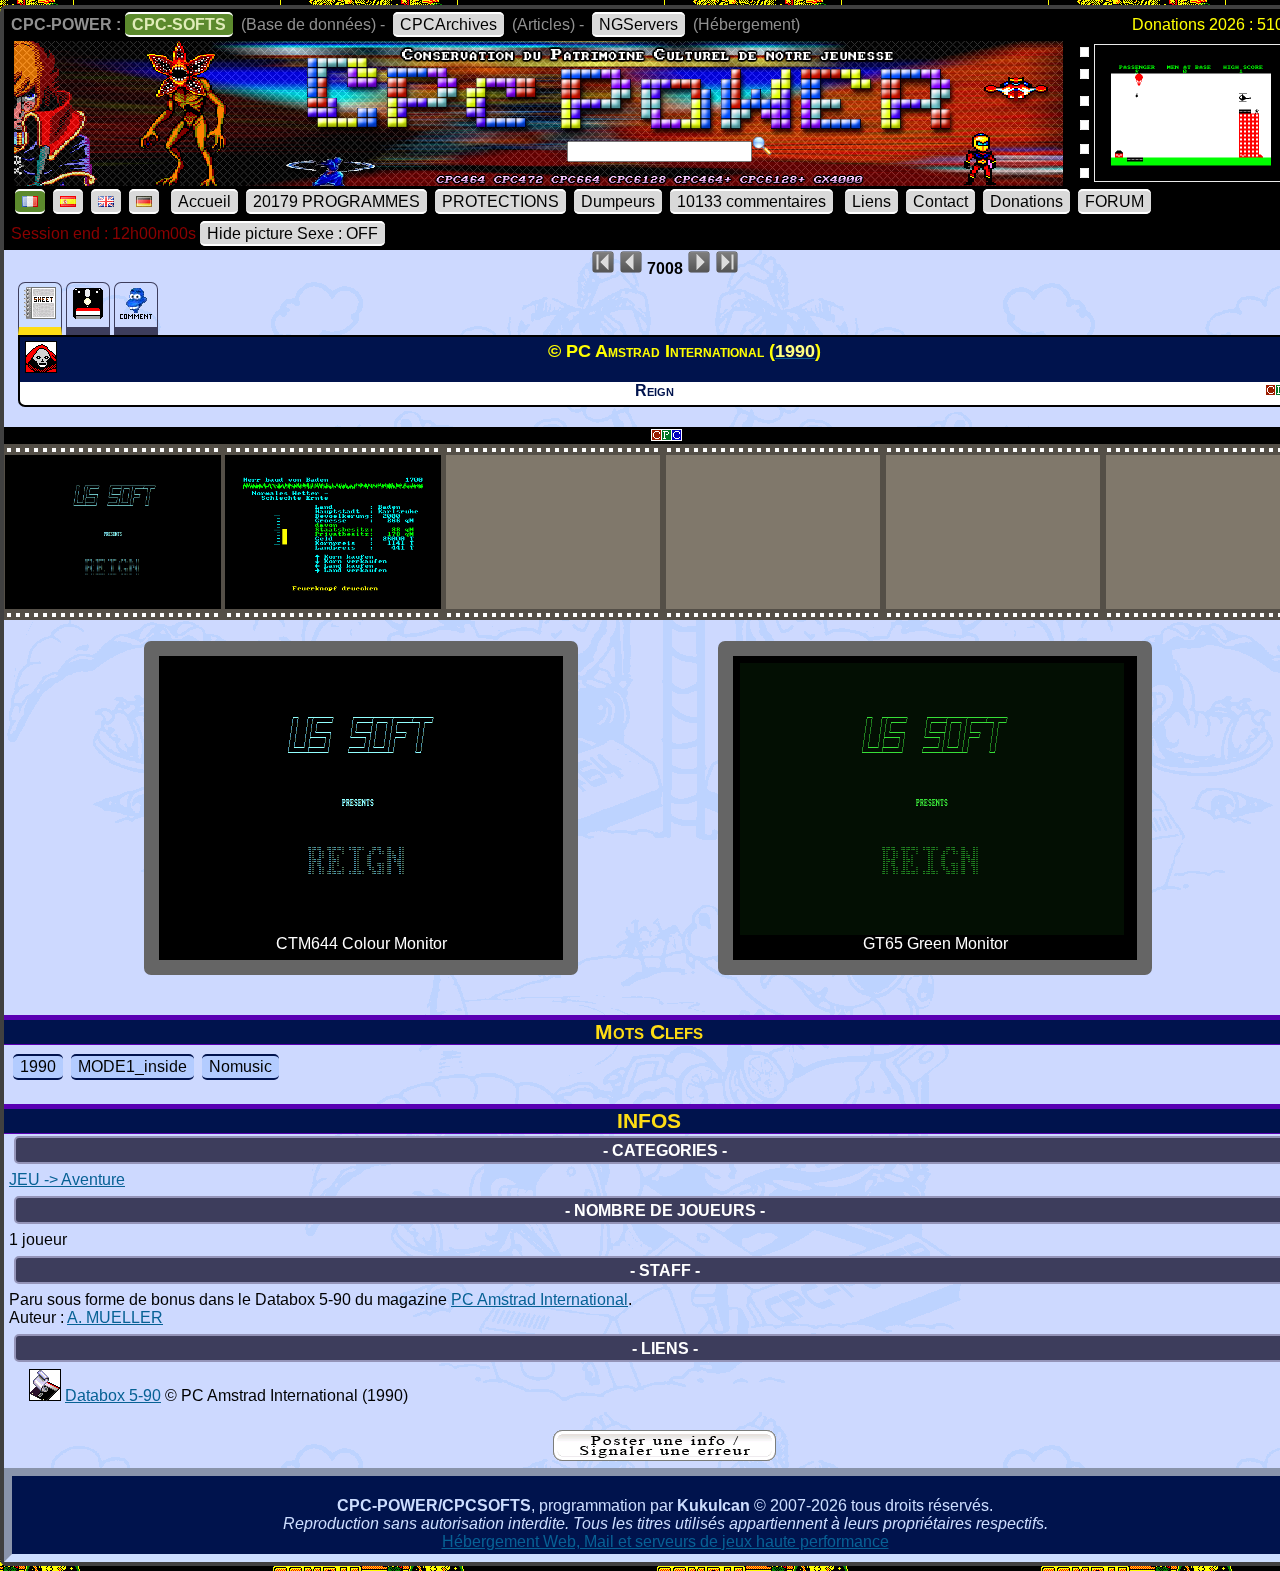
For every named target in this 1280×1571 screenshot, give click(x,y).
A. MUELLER (115, 1317)
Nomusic (240, 1066)
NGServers (638, 24)
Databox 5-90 (113, 1395)
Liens (871, 201)
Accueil (204, 201)
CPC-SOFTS (179, 24)
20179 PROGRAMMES (336, 201)
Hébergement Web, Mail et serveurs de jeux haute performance (665, 1541)
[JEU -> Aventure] (43, 367)
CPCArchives (448, 24)
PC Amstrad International (539, 1299)
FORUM (1114, 201)
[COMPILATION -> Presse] (45, 1395)
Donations (1026, 201)
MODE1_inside (132, 1066)
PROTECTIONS (500, 201)
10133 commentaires (751, 201)
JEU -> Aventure (67, 1179)
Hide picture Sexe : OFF (292, 233)
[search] (762, 146)
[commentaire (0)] (136, 308)
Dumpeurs (618, 201)
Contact (940, 201)
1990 (38, 1066)
